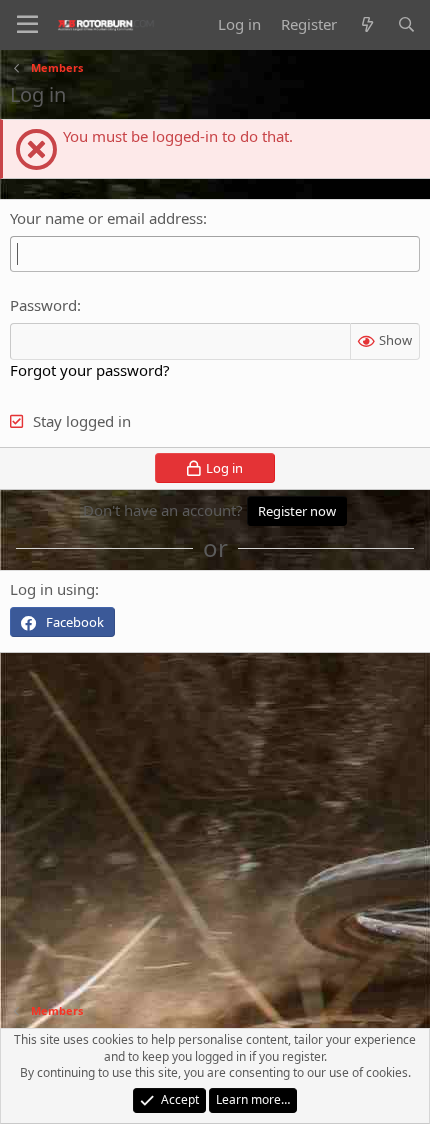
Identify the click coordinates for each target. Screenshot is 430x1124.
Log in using (52, 589)
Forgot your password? (90, 370)
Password (43, 305)
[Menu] (27, 25)
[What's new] (366, 24)
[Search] (406, 24)
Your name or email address (106, 218)
